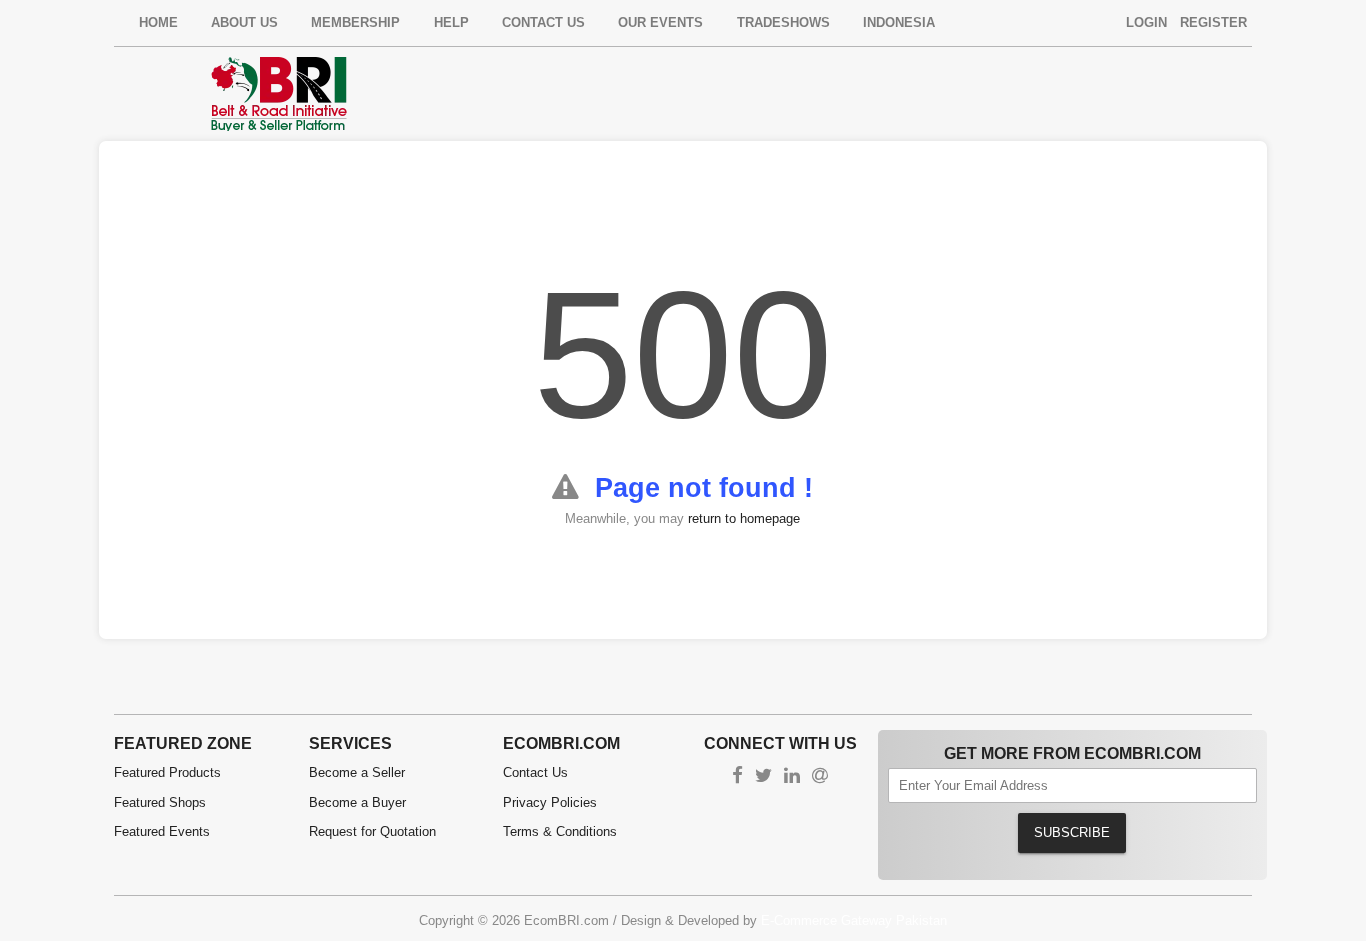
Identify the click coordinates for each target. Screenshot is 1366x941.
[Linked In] (792, 777)
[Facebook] (737, 777)
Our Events (660, 22)
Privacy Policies (550, 802)
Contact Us (543, 22)
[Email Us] (820, 777)
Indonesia (899, 22)
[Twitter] (763, 777)
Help (451, 22)
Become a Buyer (357, 802)
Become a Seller (357, 772)
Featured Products (167, 772)
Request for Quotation (372, 831)
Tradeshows (783, 22)
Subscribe (1072, 832)
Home (158, 22)
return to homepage (744, 518)
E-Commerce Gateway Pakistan (854, 920)
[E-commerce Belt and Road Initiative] (279, 93)
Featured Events (162, 831)
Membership (355, 22)
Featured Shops (160, 802)
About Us (244, 22)
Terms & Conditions (560, 831)
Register (1213, 22)
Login (1146, 22)
